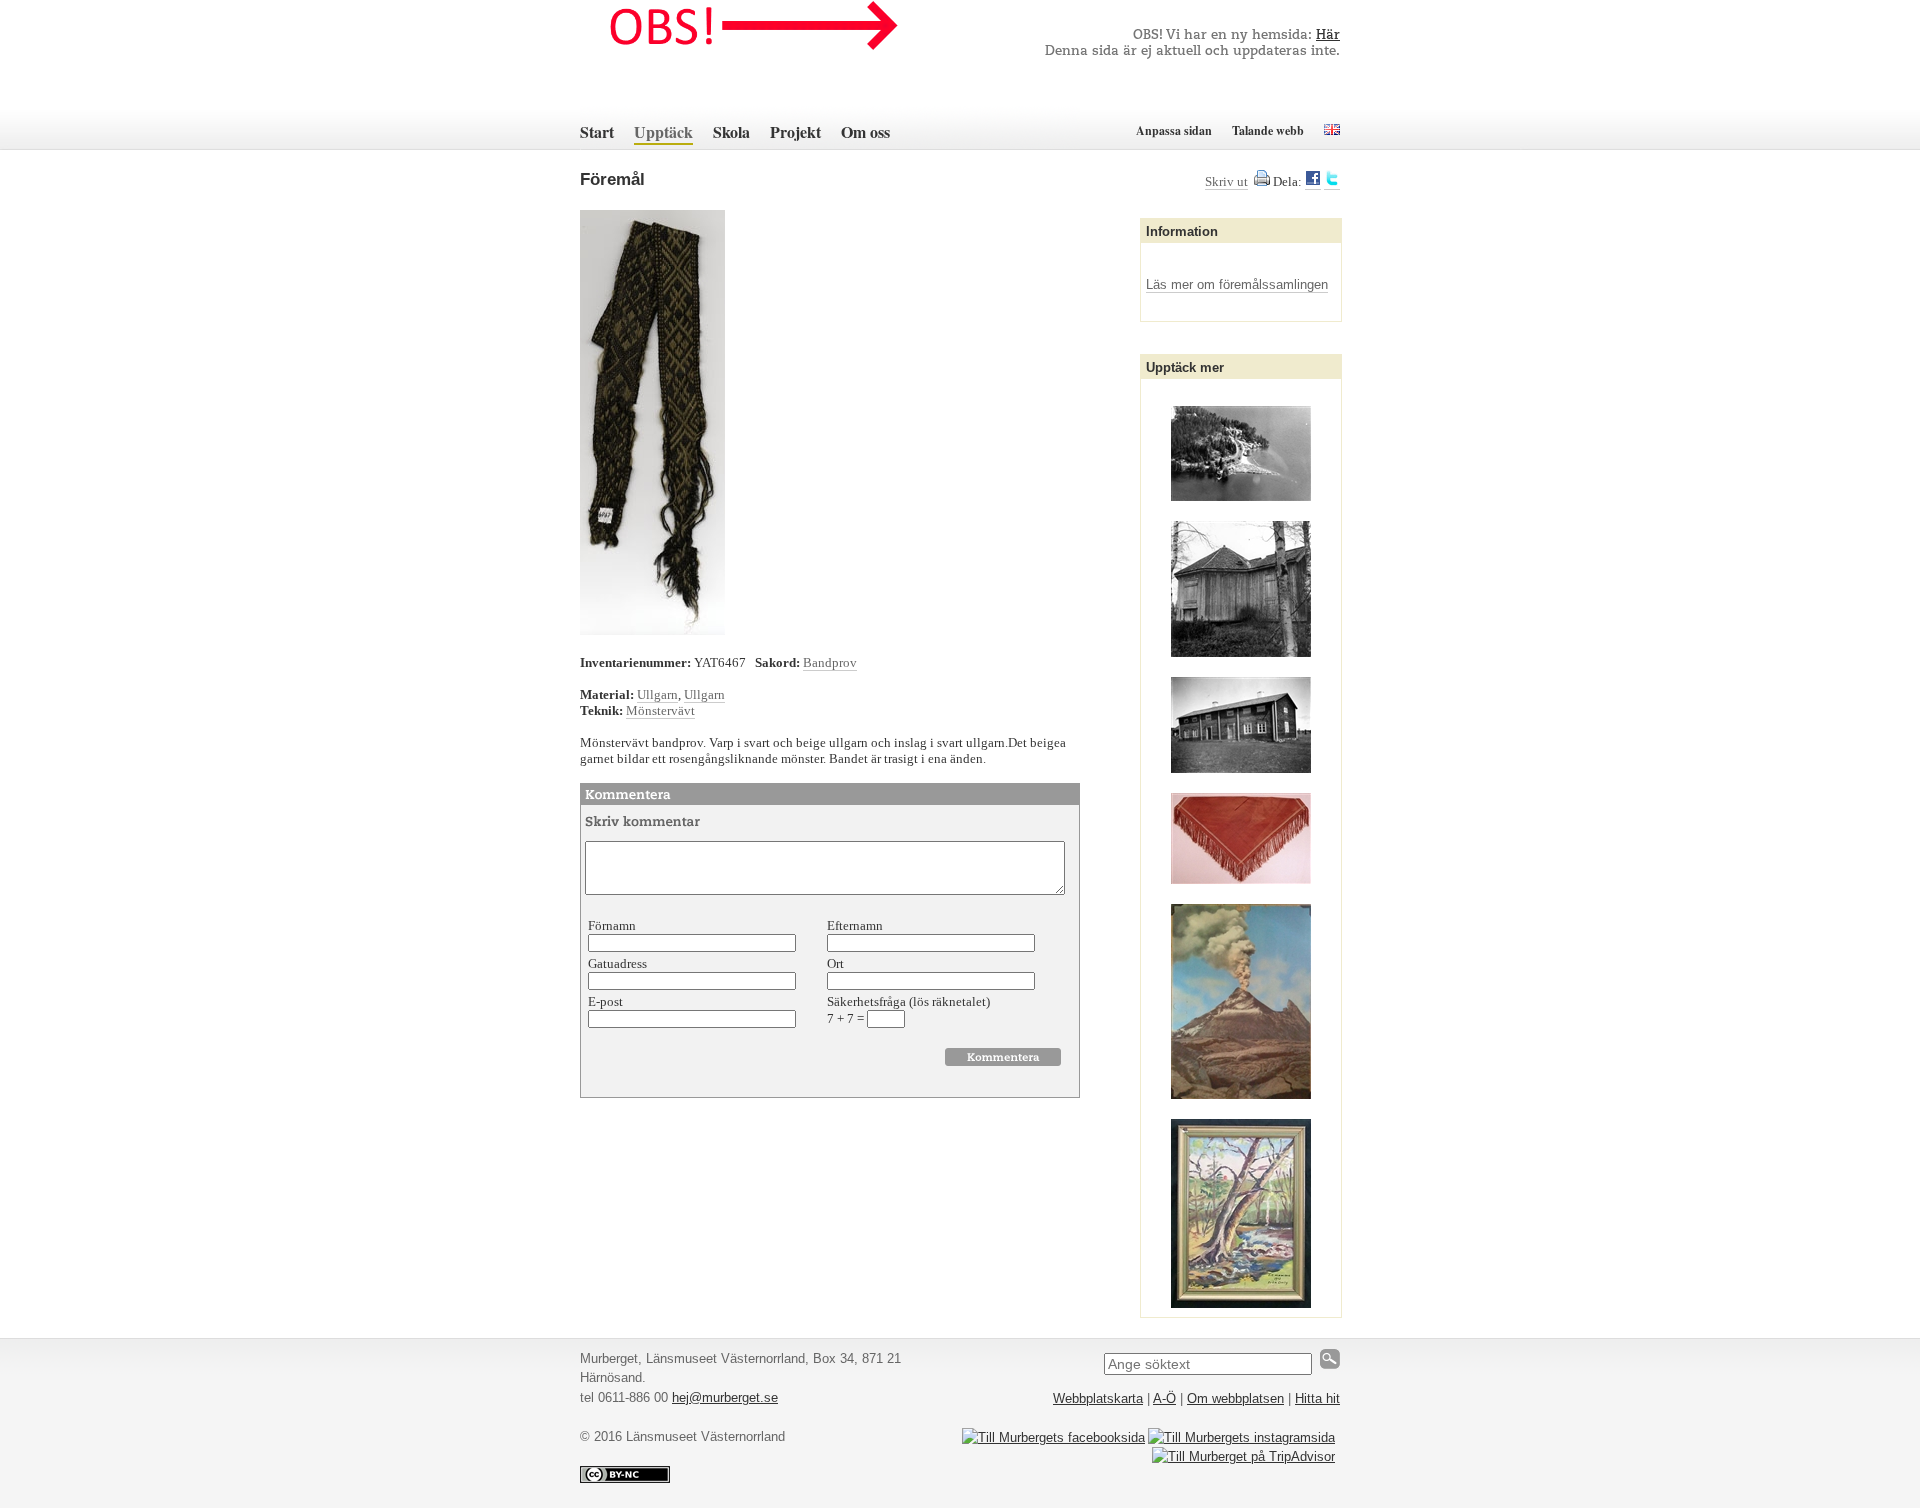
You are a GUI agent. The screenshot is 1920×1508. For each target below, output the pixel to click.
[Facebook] (1313, 182)
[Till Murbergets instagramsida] (1241, 1437)
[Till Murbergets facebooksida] (1053, 1437)
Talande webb (1268, 130)
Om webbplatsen (1235, 1398)
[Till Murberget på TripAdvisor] (1243, 1456)
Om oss (865, 131)
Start (597, 131)
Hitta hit (1317, 1398)
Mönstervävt (660, 710)
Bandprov (830, 662)
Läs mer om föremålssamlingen (1237, 284)
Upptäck (663, 131)
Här (1328, 35)
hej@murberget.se (725, 1397)
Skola (731, 131)
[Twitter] (1332, 182)
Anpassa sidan (1174, 130)
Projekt (795, 131)
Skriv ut (1226, 181)
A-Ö (1164, 1398)
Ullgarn (657, 694)
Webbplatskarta (1098, 1398)
